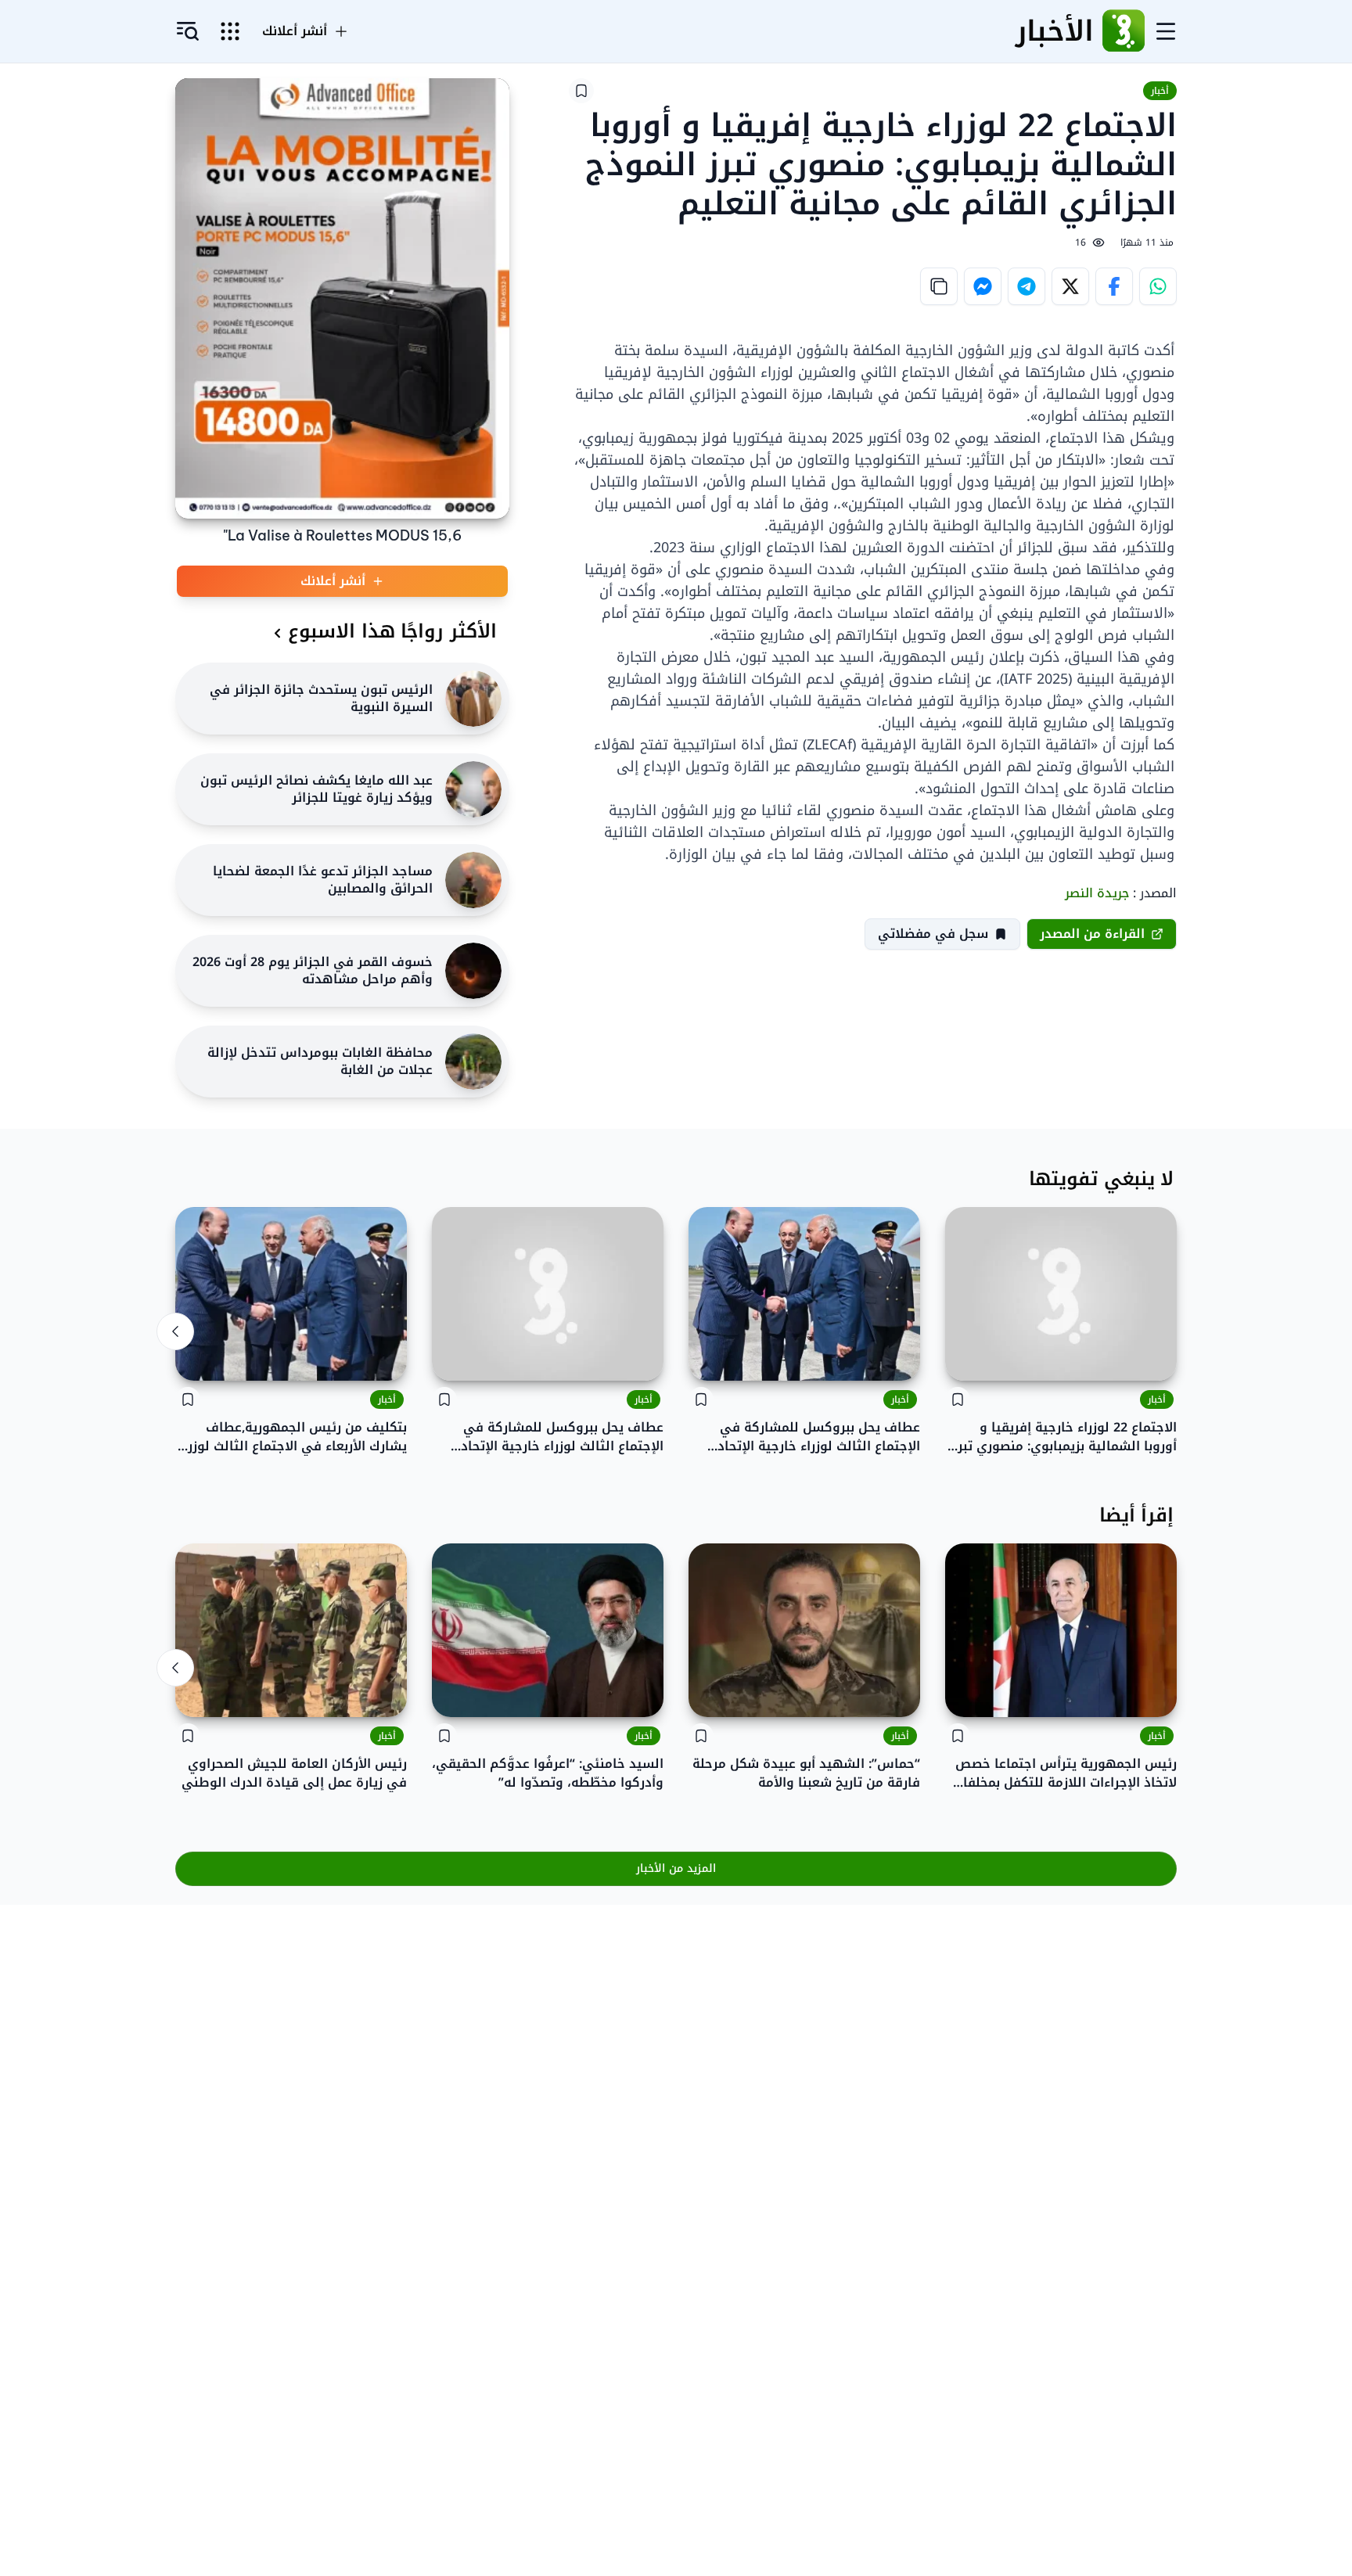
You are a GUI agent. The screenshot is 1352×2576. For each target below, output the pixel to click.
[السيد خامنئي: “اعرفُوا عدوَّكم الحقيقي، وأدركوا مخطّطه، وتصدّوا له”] (548, 1630)
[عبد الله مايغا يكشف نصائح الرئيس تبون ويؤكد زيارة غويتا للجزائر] (473, 789)
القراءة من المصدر (1092, 934)
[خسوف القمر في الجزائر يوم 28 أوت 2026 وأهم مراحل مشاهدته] (473, 971)
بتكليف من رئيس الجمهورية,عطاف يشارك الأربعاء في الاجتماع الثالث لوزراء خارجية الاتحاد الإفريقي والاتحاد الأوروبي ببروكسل (292, 1437)
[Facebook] (1114, 286)
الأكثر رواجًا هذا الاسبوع (392, 631)
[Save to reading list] (581, 91)
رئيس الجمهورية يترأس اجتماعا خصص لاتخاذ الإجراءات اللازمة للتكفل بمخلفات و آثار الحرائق (1065, 1773)
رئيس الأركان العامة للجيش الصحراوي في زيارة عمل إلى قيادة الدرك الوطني (294, 1773)
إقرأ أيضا (1136, 1515)
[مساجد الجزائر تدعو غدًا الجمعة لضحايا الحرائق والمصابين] (473, 880)
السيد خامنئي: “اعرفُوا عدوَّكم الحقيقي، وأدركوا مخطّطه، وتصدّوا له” (548, 1773)
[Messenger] (983, 286)
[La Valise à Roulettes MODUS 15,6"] (342, 298)
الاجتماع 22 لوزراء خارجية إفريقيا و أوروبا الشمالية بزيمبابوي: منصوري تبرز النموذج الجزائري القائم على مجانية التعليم (1065, 1437)
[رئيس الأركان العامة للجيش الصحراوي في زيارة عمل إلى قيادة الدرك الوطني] (291, 1630)
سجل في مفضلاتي (933, 934)
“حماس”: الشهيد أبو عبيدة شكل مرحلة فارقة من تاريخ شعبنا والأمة (806, 1773)
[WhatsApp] (1158, 286)
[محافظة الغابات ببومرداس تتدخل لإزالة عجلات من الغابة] (473, 1062)
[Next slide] (175, 1331)
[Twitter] (1070, 286)
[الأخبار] (1124, 31)
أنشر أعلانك (295, 31)
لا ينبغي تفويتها (1101, 1179)
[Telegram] (1027, 286)
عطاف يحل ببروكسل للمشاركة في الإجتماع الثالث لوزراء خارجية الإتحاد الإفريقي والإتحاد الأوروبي (819, 1437)
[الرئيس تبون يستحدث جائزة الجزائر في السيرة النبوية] (473, 699)
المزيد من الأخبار (676, 1868)
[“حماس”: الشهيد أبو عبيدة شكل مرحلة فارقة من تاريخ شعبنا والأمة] (804, 1630)
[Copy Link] (939, 286)
